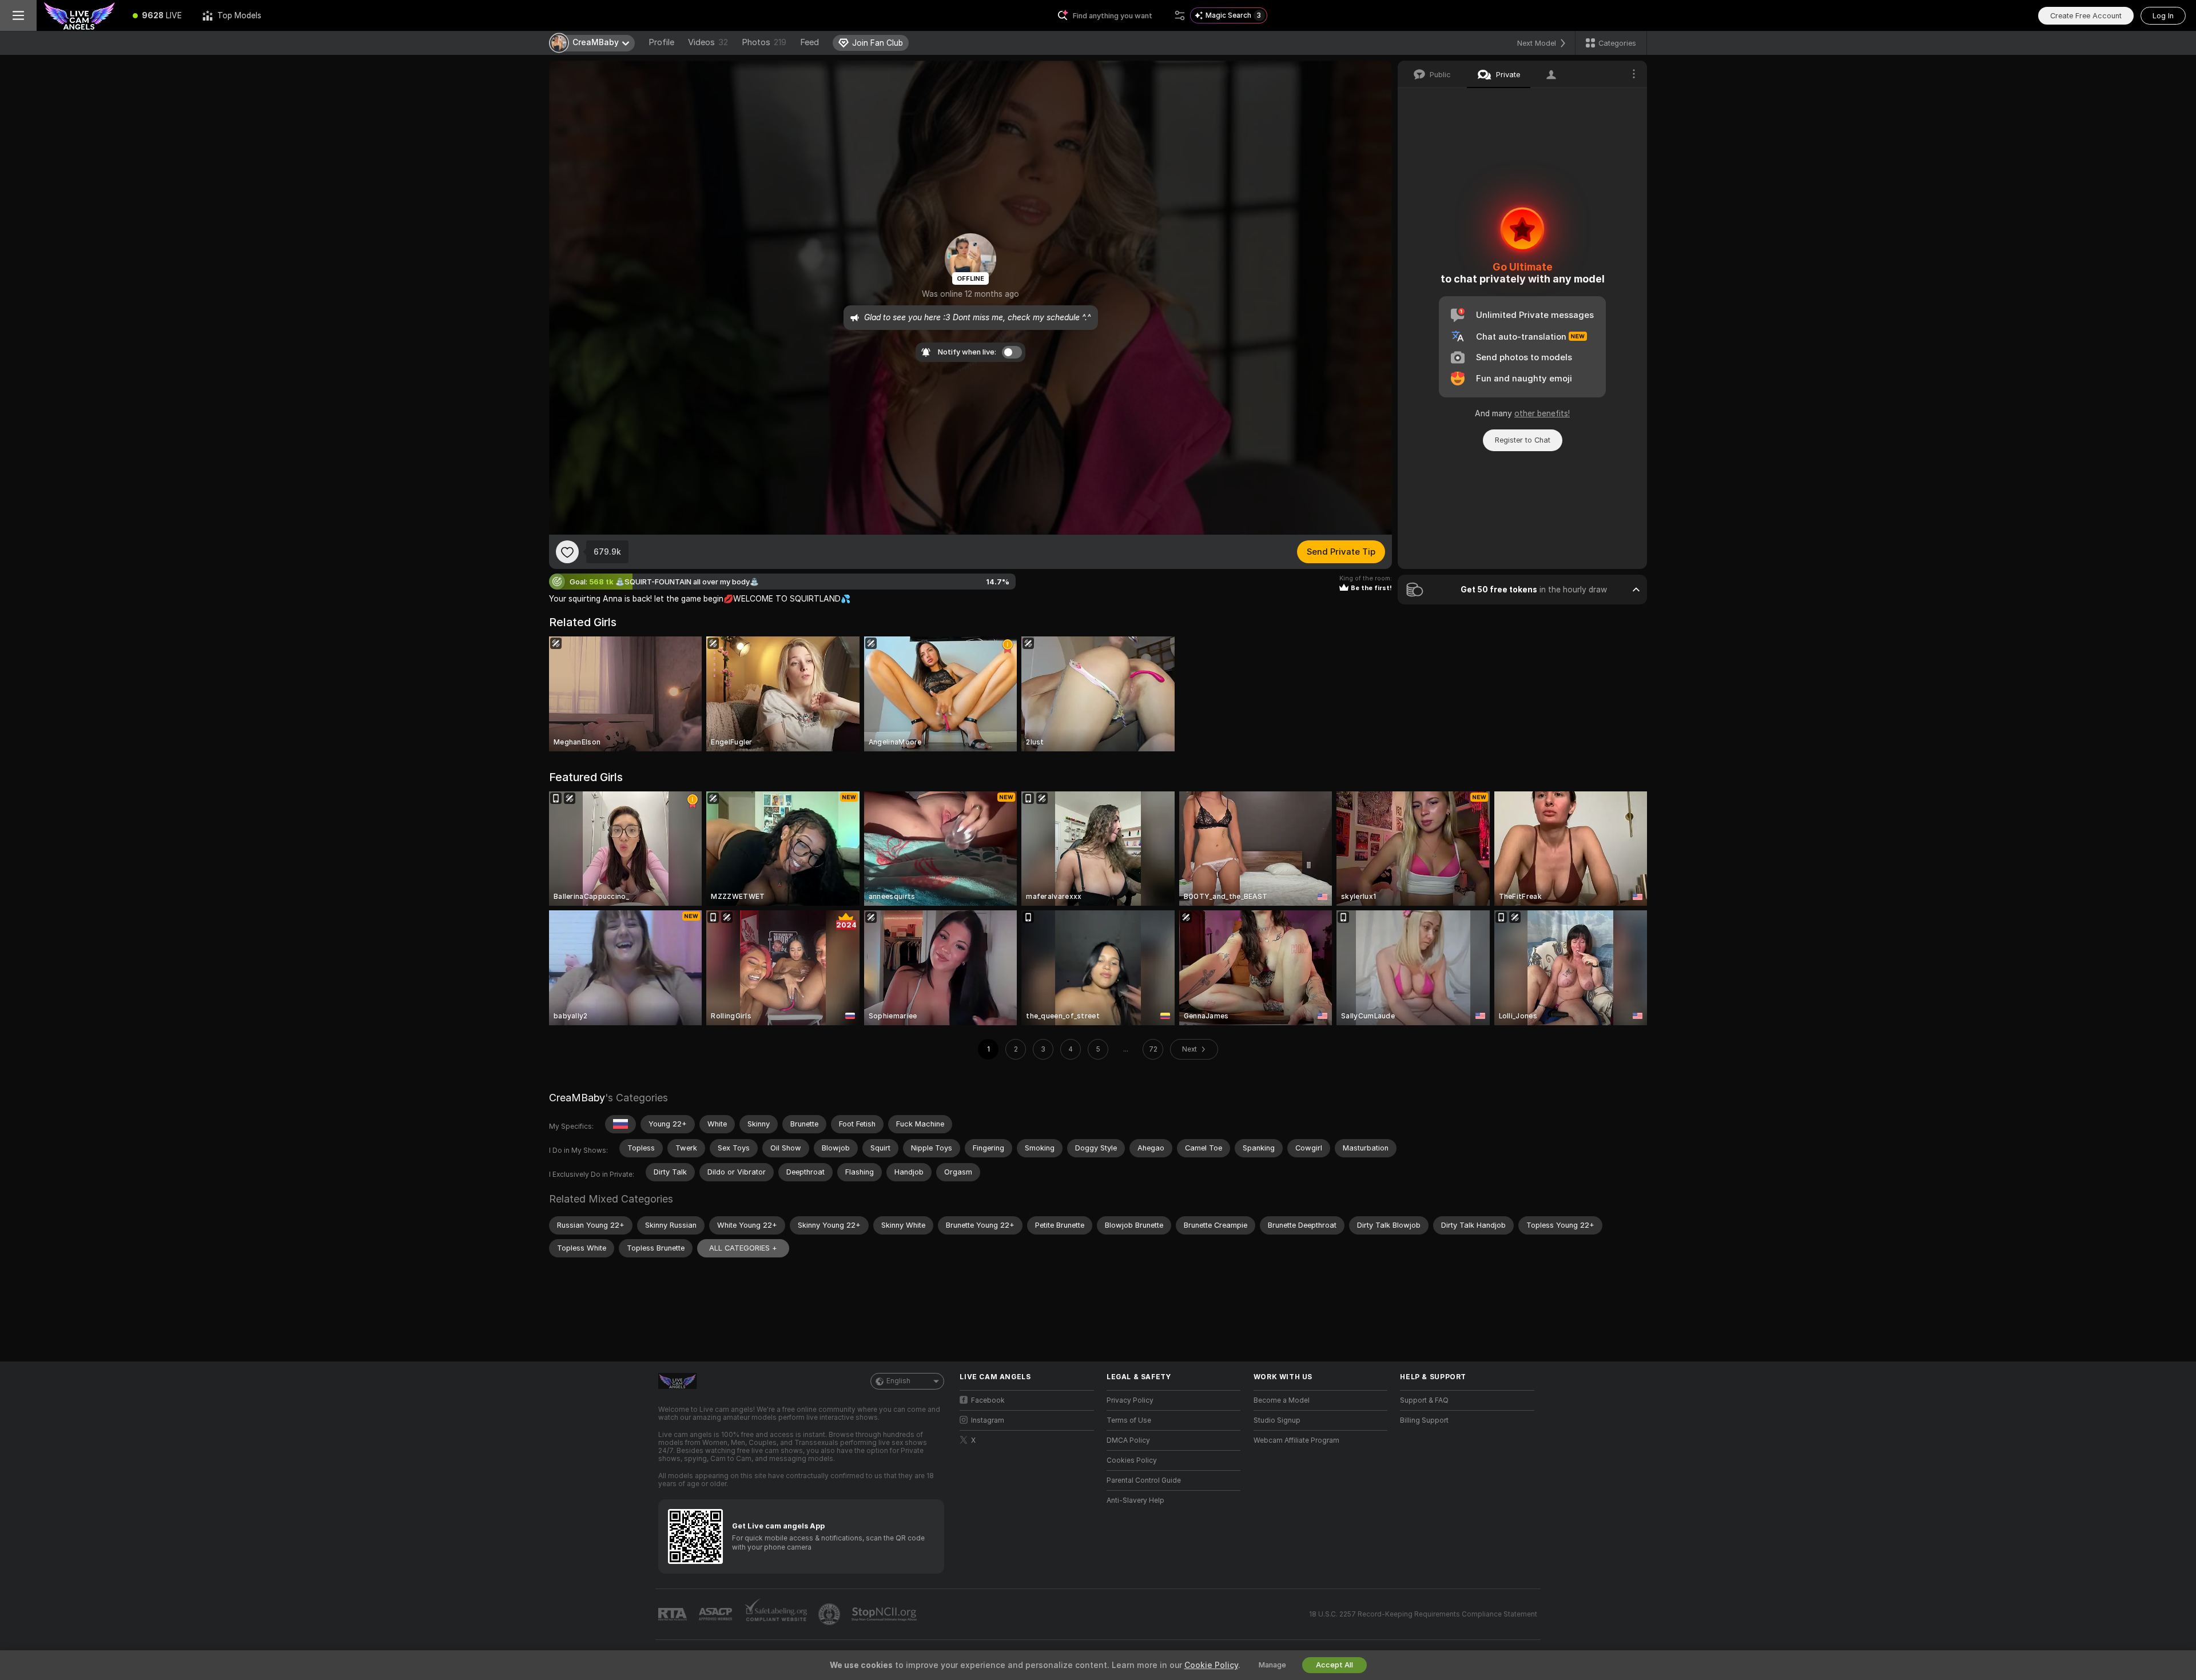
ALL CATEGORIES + (743, 1248)
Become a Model (1282, 1400)
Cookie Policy (1211, 1665)
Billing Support (1424, 1420)
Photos (764, 42)
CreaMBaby (577, 1098)
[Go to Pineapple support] (830, 1614)
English (898, 1381)
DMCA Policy (1128, 1440)
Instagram (988, 1420)
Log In (2163, 16)
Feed (809, 42)
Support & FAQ (1424, 1400)
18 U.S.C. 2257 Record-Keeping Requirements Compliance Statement (1423, 1614)
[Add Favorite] (567, 552)
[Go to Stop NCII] (885, 1614)
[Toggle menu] (18, 15)
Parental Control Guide (1144, 1480)
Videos (708, 42)
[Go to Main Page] (79, 15)
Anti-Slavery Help (1135, 1500)
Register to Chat (1523, 440)
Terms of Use (1129, 1420)
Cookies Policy (1132, 1460)
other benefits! (1542, 413)
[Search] (1180, 15)
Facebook (988, 1400)
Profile (661, 42)
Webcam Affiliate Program (1296, 1440)
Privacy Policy (1130, 1400)
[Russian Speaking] (620, 1124)
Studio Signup (1277, 1420)
